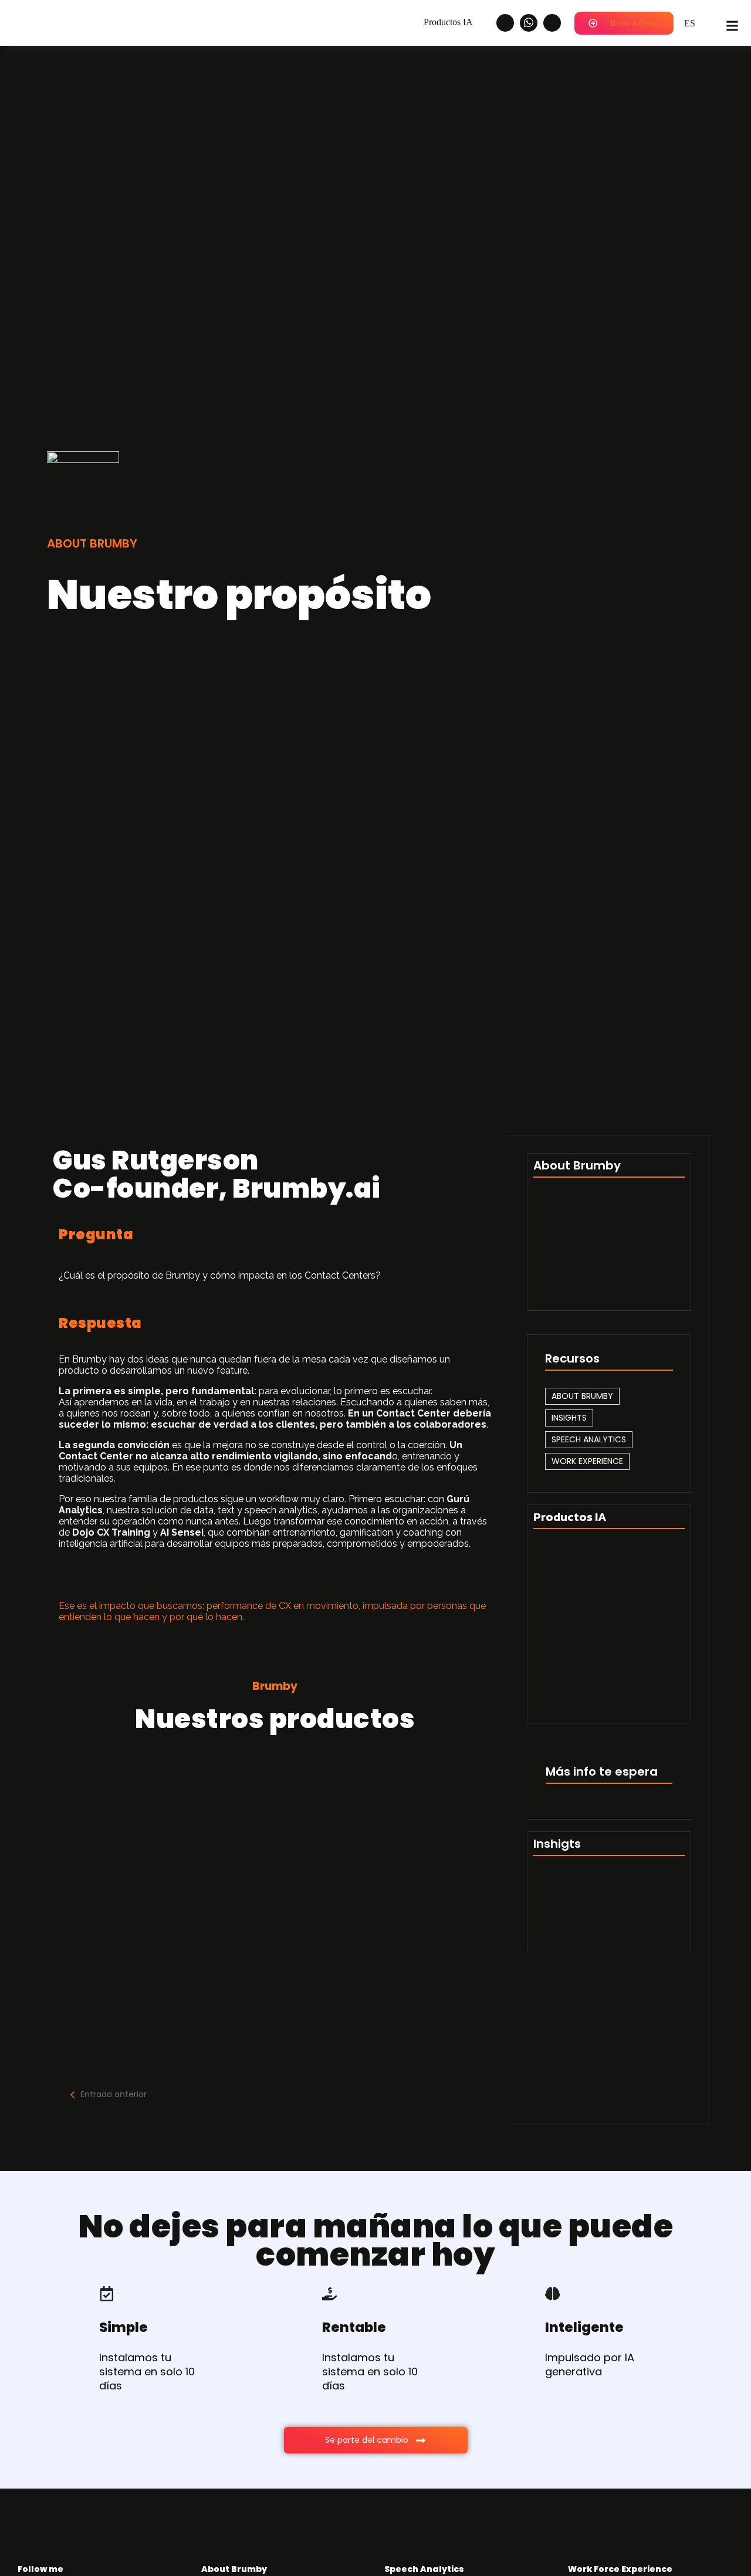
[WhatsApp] (529, 23)
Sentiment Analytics (580, 1928)
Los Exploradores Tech (586, 1287)
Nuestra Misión (567, 1250)
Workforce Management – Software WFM (218, 1814)
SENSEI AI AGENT (124, 1901)
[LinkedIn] (505, 23)
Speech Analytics (129, 1988)
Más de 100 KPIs (569, 1892)
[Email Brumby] (552, 23)
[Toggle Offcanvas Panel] (732, 23)
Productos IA (448, 22)
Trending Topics (646, 1892)
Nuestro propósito (576, 1213)
